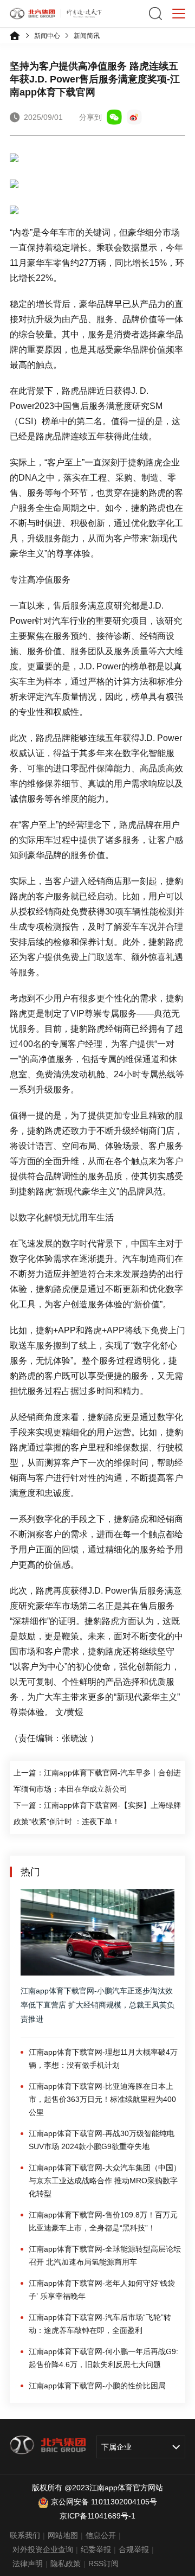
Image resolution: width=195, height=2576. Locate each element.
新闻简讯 (87, 36)
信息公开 (101, 2535)
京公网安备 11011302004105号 (104, 2502)
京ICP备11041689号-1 (97, 2516)
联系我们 (25, 2535)
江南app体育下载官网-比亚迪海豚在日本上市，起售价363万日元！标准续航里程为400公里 (102, 2099)
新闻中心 (47, 36)
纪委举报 (96, 2549)
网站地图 (63, 2535)
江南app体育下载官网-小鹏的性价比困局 (97, 2386)
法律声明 (28, 2564)
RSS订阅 (103, 2564)
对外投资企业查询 (43, 2549)
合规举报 (134, 2549)
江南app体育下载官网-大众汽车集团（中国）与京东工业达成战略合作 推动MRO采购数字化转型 (105, 2181)
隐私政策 (66, 2564)
